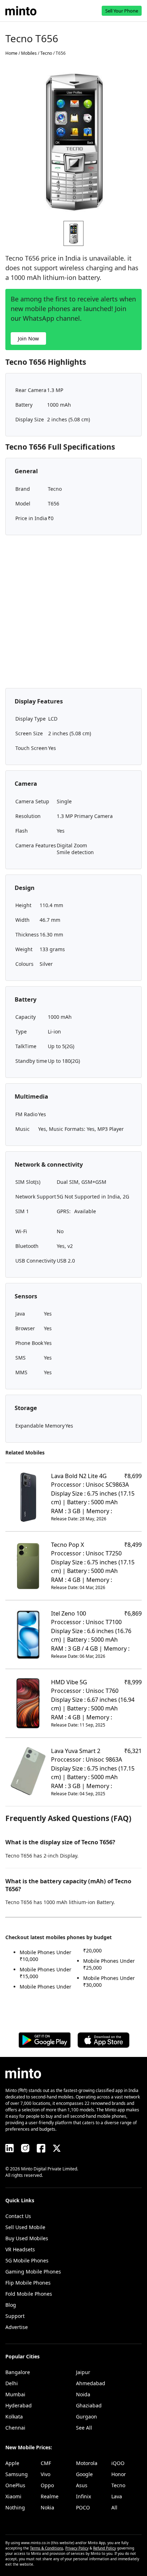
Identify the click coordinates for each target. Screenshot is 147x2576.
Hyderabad (19, 2405)
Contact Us (18, 2216)
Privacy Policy (77, 2548)
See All (84, 2428)
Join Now (28, 338)
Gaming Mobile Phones (33, 2272)
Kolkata (14, 2417)
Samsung (17, 2474)
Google (84, 2474)
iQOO (118, 2463)
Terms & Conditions (47, 2548)
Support (15, 2316)
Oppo (47, 2485)
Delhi (12, 2383)
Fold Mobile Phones (29, 2294)
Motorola (87, 2463)
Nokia (47, 2507)
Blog (11, 2305)
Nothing (15, 2507)
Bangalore (18, 2372)
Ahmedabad (91, 2383)
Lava (117, 2496)
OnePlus (15, 2485)
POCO (83, 2507)
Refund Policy (105, 2548)
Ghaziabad (89, 2405)
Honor (119, 2474)
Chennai (15, 2428)
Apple (12, 2463)
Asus (82, 2485)
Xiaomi (13, 2496)
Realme (50, 2496)
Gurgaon (87, 2417)
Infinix (83, 2496)
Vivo (45, 2474)
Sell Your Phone (122, 11)
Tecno (118, 2485)
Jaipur (83, 2372)
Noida (83, 2394)
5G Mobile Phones (27, 2260)
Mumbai (15, 2394)
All (114, 2507)
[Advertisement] (73, 614)
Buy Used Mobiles (27, 2238)
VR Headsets (20, 2249)
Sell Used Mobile (25, 2227)
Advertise (17, 2327)
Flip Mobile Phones (28, 2283)
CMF (46, 2463)
